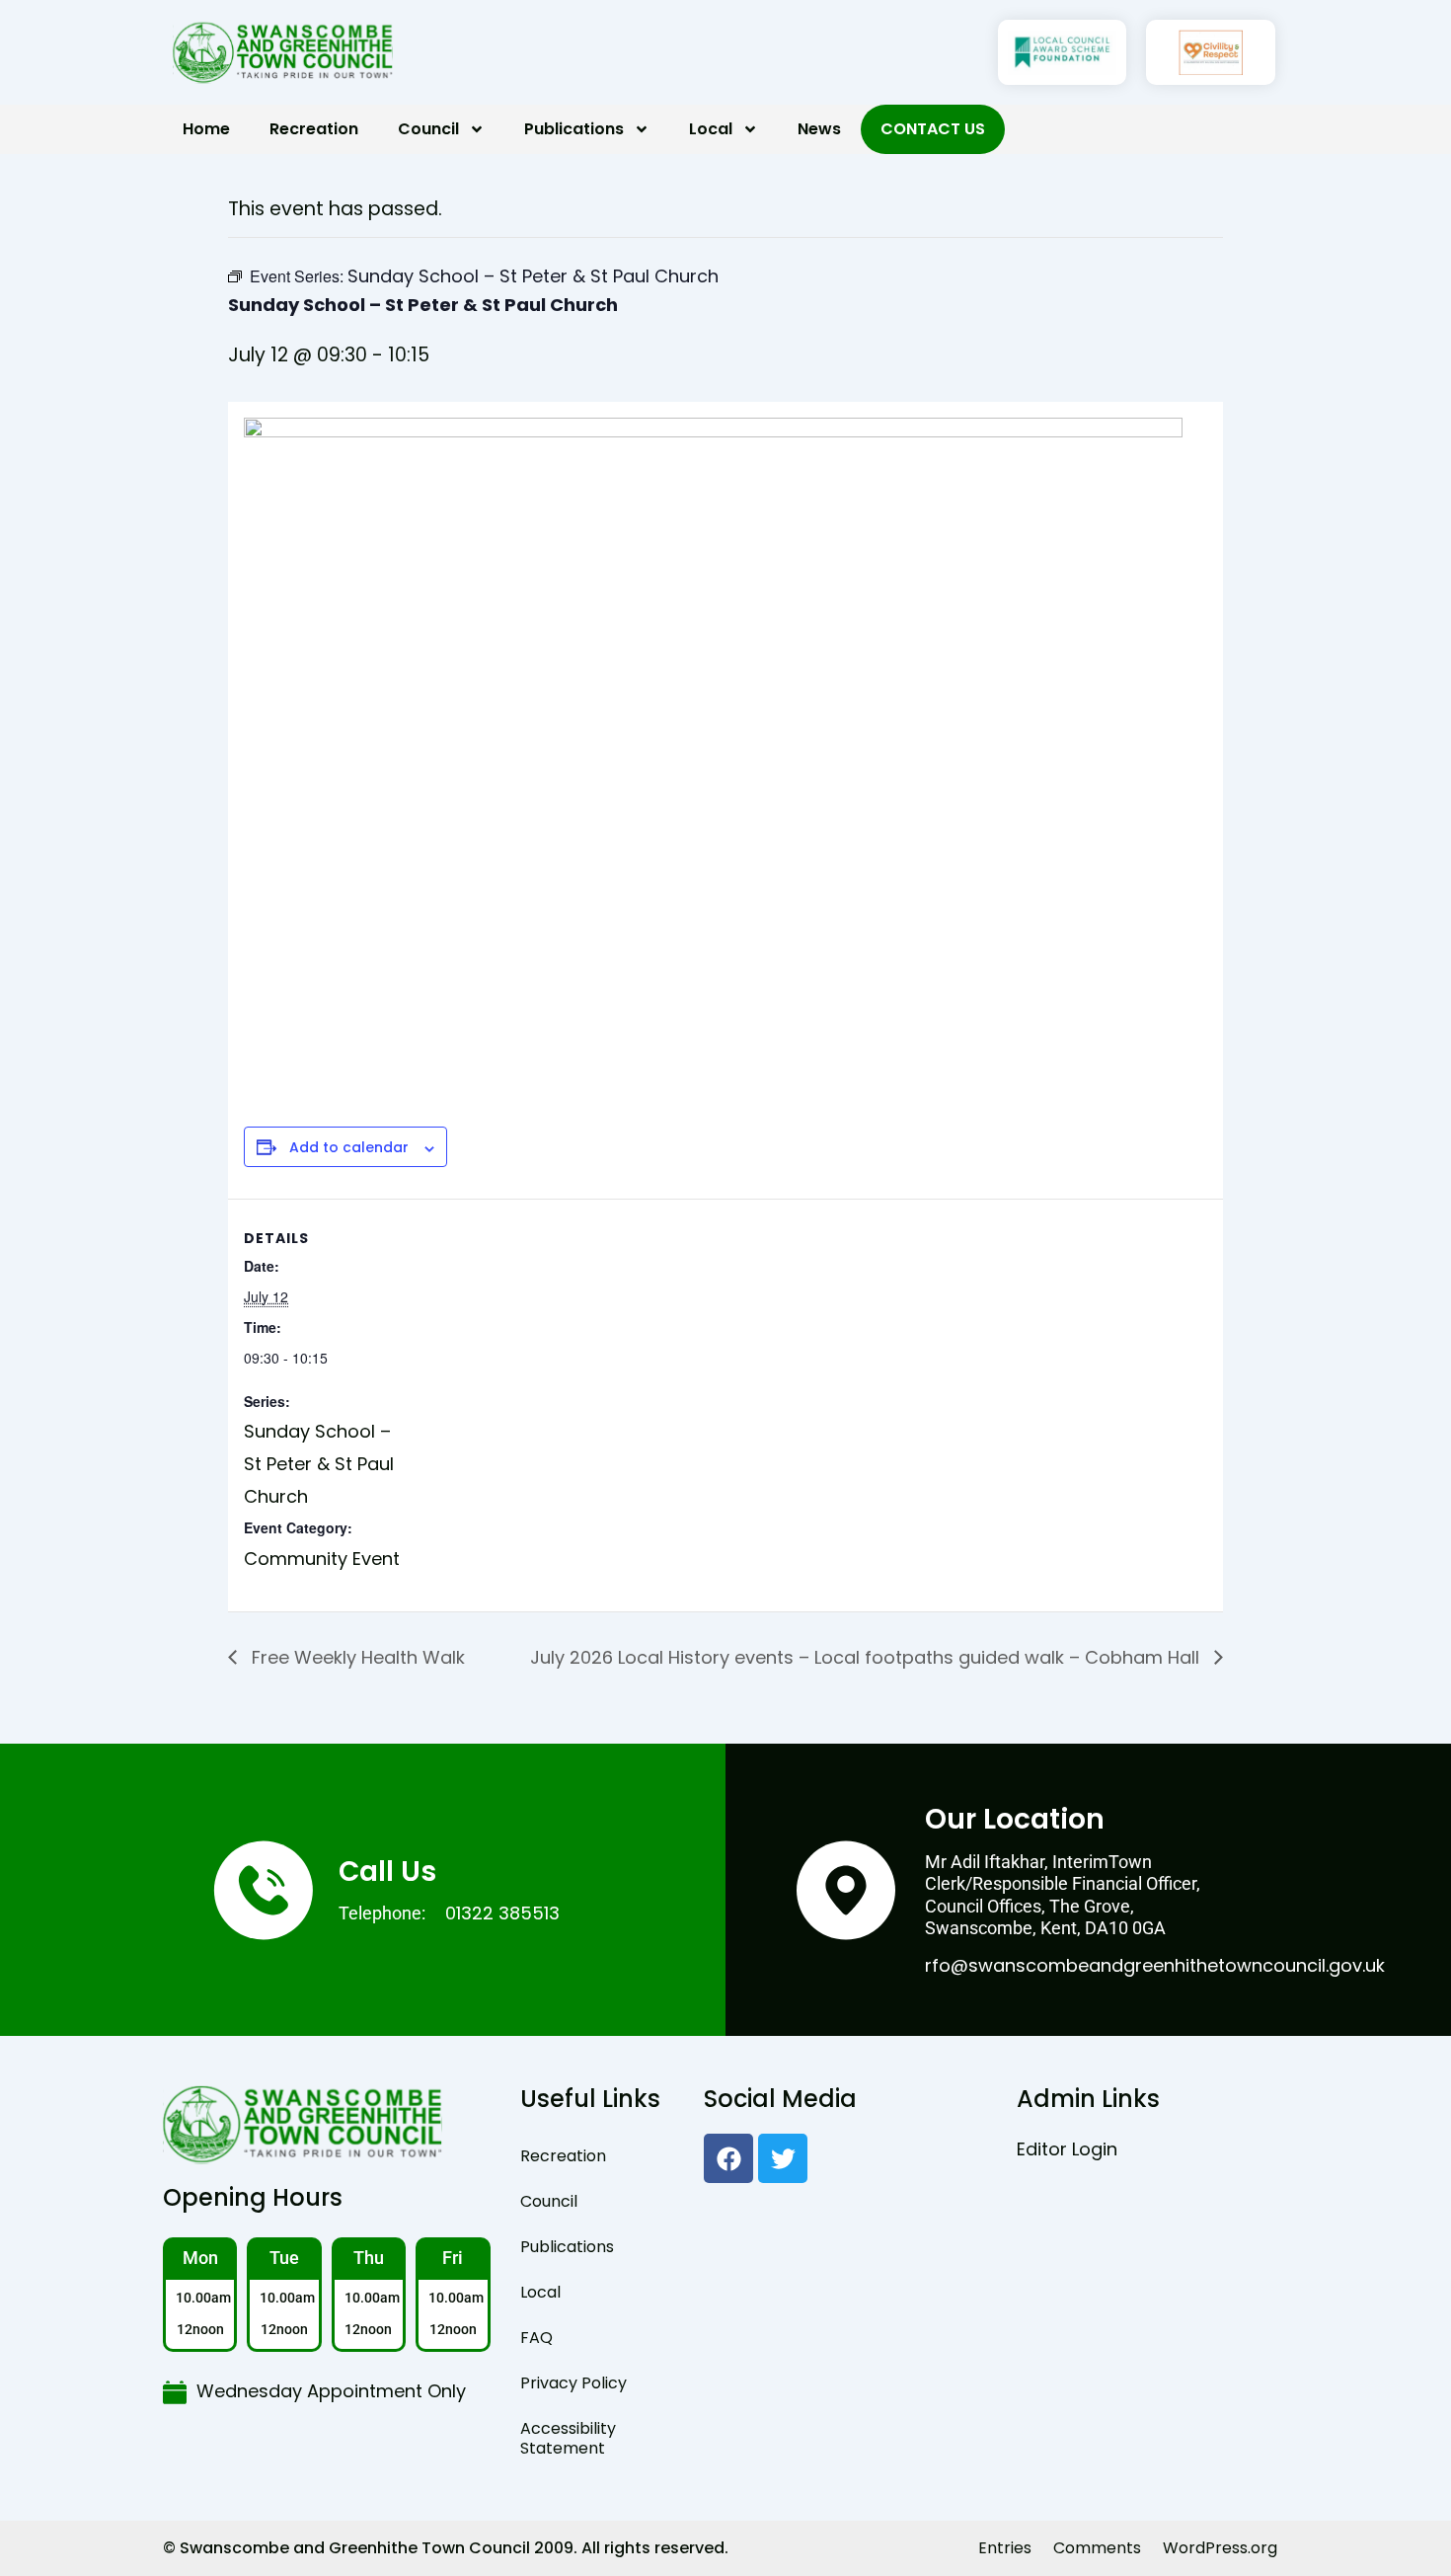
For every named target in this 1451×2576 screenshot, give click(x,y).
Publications (574, 129)
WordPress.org (1220, 2548)
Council (428, 129)
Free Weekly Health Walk (356, 1657)
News (819, 129)
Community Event (322, 1559)
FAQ (536, 2338)
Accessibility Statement (568, 2438)
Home (206, 129)
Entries (1005, 2548)
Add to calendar (349, 1148)
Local (711, 129)
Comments (1097, 2548)
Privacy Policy (573, 2383)
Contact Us (933, 129)
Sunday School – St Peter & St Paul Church (319, 1463)
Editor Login (1067, 2149)
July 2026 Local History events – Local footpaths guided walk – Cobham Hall (867, 1657)
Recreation (314, 129)
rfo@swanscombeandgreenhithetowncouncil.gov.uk (1155, 1965)
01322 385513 (502, 1913)
